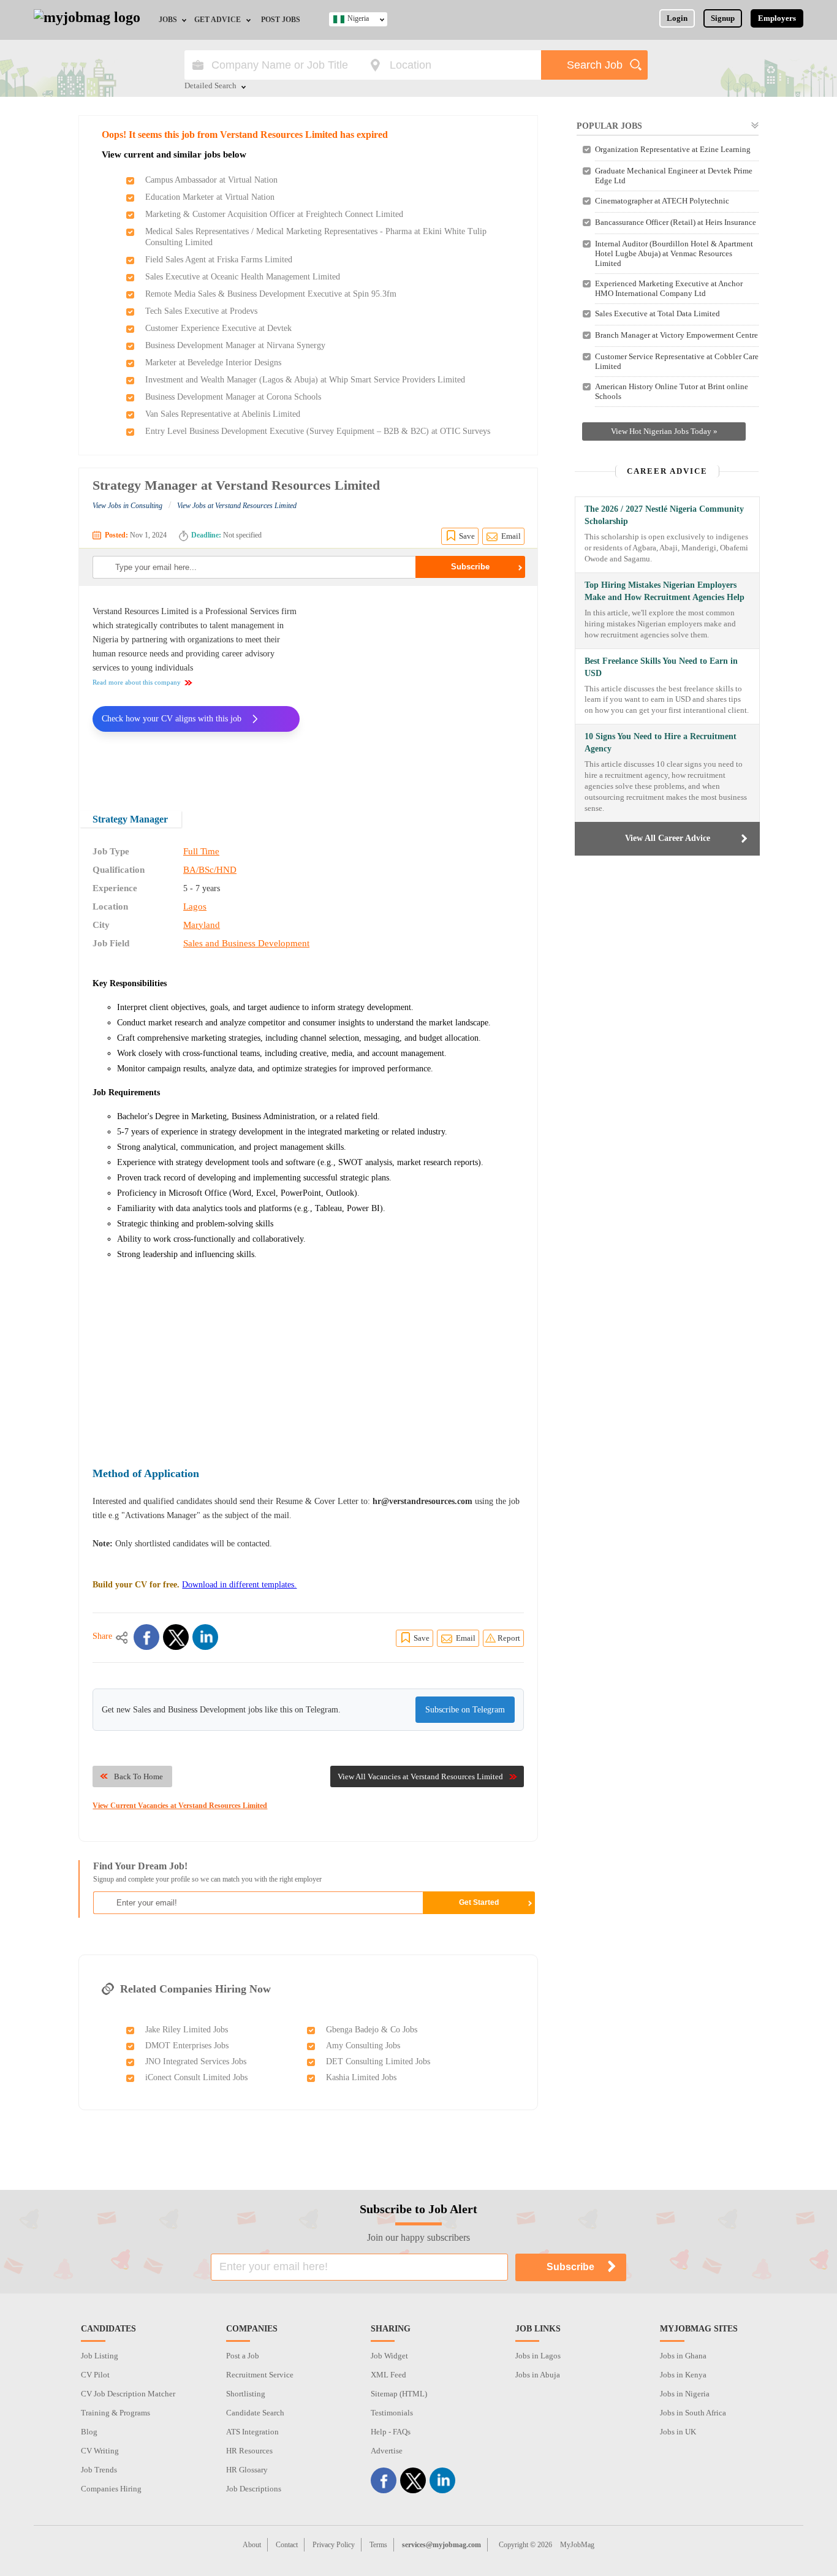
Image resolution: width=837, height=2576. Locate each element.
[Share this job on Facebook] (146, 1637)
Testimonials (392, 2413)
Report (509, 1638)
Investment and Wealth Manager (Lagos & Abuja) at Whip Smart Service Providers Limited (305, 380)
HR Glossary (247, 2470)
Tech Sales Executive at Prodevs (201, 311)
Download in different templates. (239, 1585)
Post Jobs (281, 20)
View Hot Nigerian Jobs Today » (664, 431)
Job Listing (100, 2356)
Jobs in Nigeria (685, 2394)
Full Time (201, 851)
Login (677, 18)
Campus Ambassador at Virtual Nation (211, 180)
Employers (777, 18)
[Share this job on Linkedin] (205, 1637)
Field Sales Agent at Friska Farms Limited (219, 260)
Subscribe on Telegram (465, 1710)
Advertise (387, 2451)
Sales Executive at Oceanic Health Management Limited (243, 277)
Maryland (202, 925)
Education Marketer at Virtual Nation (210, 197)
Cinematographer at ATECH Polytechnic (662, 201)
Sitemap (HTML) (399, 2394)
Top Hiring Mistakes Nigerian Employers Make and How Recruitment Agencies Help (665, 591)
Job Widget (389, 2356)
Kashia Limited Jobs (361, 2077)
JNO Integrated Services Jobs (196, 2061)
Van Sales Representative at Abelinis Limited (223, 414)
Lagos (195, 906)
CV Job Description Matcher (128, 2394)
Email (511, 536)
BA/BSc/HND (210, 870)
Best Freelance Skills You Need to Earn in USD (661, 667)
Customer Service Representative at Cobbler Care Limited (677, 361)
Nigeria (358, 18)
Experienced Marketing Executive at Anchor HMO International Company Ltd (669, 288)
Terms (378, 2545)
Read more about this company (137, 682)
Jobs (168, 20)
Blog (89, 2432)
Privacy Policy (334, 2545)
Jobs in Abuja (538, 2375)
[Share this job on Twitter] (176, 1637)
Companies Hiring (111, 2489)
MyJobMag (577, 2545)
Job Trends (99, 2470)
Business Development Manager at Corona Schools (233, 397)
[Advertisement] (421, 690)
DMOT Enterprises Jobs (187, 2046)
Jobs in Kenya (683, 2375)
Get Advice (218, 20)
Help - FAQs (391, 2432)
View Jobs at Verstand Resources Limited (237, 506)
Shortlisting (246, 2394)
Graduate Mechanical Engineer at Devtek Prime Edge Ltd (674, 176)
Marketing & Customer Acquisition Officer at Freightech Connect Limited (274, 214)
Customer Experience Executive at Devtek (218, 328)
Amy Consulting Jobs (363, 2046)
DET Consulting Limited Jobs (378, 2061)
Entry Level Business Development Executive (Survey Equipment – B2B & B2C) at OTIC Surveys (318, 431)
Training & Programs (116, 2413)
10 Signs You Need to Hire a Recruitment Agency (661, 743)
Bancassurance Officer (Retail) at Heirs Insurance (676, 222)
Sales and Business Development (246, 943)
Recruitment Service (260, 2375)
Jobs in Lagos (538, 2356)
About (252, 2545)
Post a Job (243, 2356)
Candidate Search (255, 2413)
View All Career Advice (668, 838)
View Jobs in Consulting (127, 506)
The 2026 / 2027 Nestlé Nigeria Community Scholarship (664, 515)
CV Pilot (95, 2375)
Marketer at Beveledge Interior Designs (213, 363)
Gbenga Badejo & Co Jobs (372, 2030)
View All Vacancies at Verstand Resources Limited (420, 1776)
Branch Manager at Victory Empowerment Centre (676, 335)
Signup (723, 18)
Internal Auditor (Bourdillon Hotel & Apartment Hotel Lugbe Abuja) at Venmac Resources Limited (674, 253)
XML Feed (388, 2375)
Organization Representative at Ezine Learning (673, 149)
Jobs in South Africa (693, 2413)
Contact (287, 2545)
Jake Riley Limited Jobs (187, 2030)
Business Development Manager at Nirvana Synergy (235, 345)
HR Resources (249, 2451)
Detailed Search (210, 86)
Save (467, 536)
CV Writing (100, 2451)
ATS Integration (252, 2432)
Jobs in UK (678, 2432)
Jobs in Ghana (683, 2356)
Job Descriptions (254, 2489)
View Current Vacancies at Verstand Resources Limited (180, 1806)
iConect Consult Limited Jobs (196, 2077)
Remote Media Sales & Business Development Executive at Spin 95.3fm (271, 294)
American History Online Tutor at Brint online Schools (672, 391)
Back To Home (138, 1776)
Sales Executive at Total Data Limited (657, 313)
